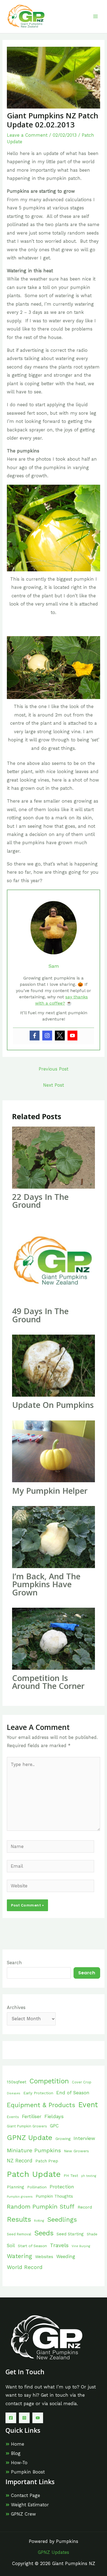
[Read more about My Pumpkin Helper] (54, 1451)
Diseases (14, 2093)
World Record (25, 2267)
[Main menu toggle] (95, 17)
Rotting (39, 2221)
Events (13, 2117)
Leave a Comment (27, 135)
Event (88, 2105)
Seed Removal (19, 2234)
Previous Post (54, 1069)
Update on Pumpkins (53, 1405)
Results (19, 2219)
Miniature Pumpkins (34, 2150)
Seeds (44, 2233)
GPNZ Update (30, 2138)
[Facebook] (35, 1036)
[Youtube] (72, 1036)
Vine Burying (81, 2246)
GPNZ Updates (54, 2552)
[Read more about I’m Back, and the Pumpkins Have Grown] (54, 1537)
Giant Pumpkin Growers (27, 2126)
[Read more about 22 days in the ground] (54, 1157)
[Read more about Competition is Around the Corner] (54, 1638)
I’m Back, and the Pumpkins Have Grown (46, 1584)
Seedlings (62, 2220)
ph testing (89, 2176)
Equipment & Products (41, 2105)
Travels (59, 2245)
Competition (49, 2081)
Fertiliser (32, 2116)
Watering (19, 2256)
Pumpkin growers (20, 2197)
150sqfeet (17, 2082)
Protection (62, 2187)
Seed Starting (70, 2234)
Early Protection (38, 2093)
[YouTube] (38, 2418)
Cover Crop (82, 2082)
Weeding (66, 2257)
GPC (54, 2126)
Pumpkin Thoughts (54, 2196)
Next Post (54, 1085)
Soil (11, 2246)
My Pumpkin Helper (50, 1491)
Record (85, 2207)
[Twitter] (60, 1036)
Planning (16, 2187)
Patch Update (34, 2174)
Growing (63, 2139)
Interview (84, 2138)
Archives (16, 2008)
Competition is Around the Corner (48, 1682)
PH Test (71, 2176)
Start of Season (32, 2246)
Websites (44, 2257)
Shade (92, 2234)
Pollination (37, 2187)
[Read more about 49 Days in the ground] (54, 1261)
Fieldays (54, 2116)
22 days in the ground (40, 1201)
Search (14, 1963)
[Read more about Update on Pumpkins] (54, 1365)
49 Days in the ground (40, 1315)
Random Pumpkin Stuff (41, 2207)
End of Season (73, 2093)
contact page (20, 2404)
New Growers (76, 2151)
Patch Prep (47, 2161)
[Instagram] (47, 1036)
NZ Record (20, 2161)
